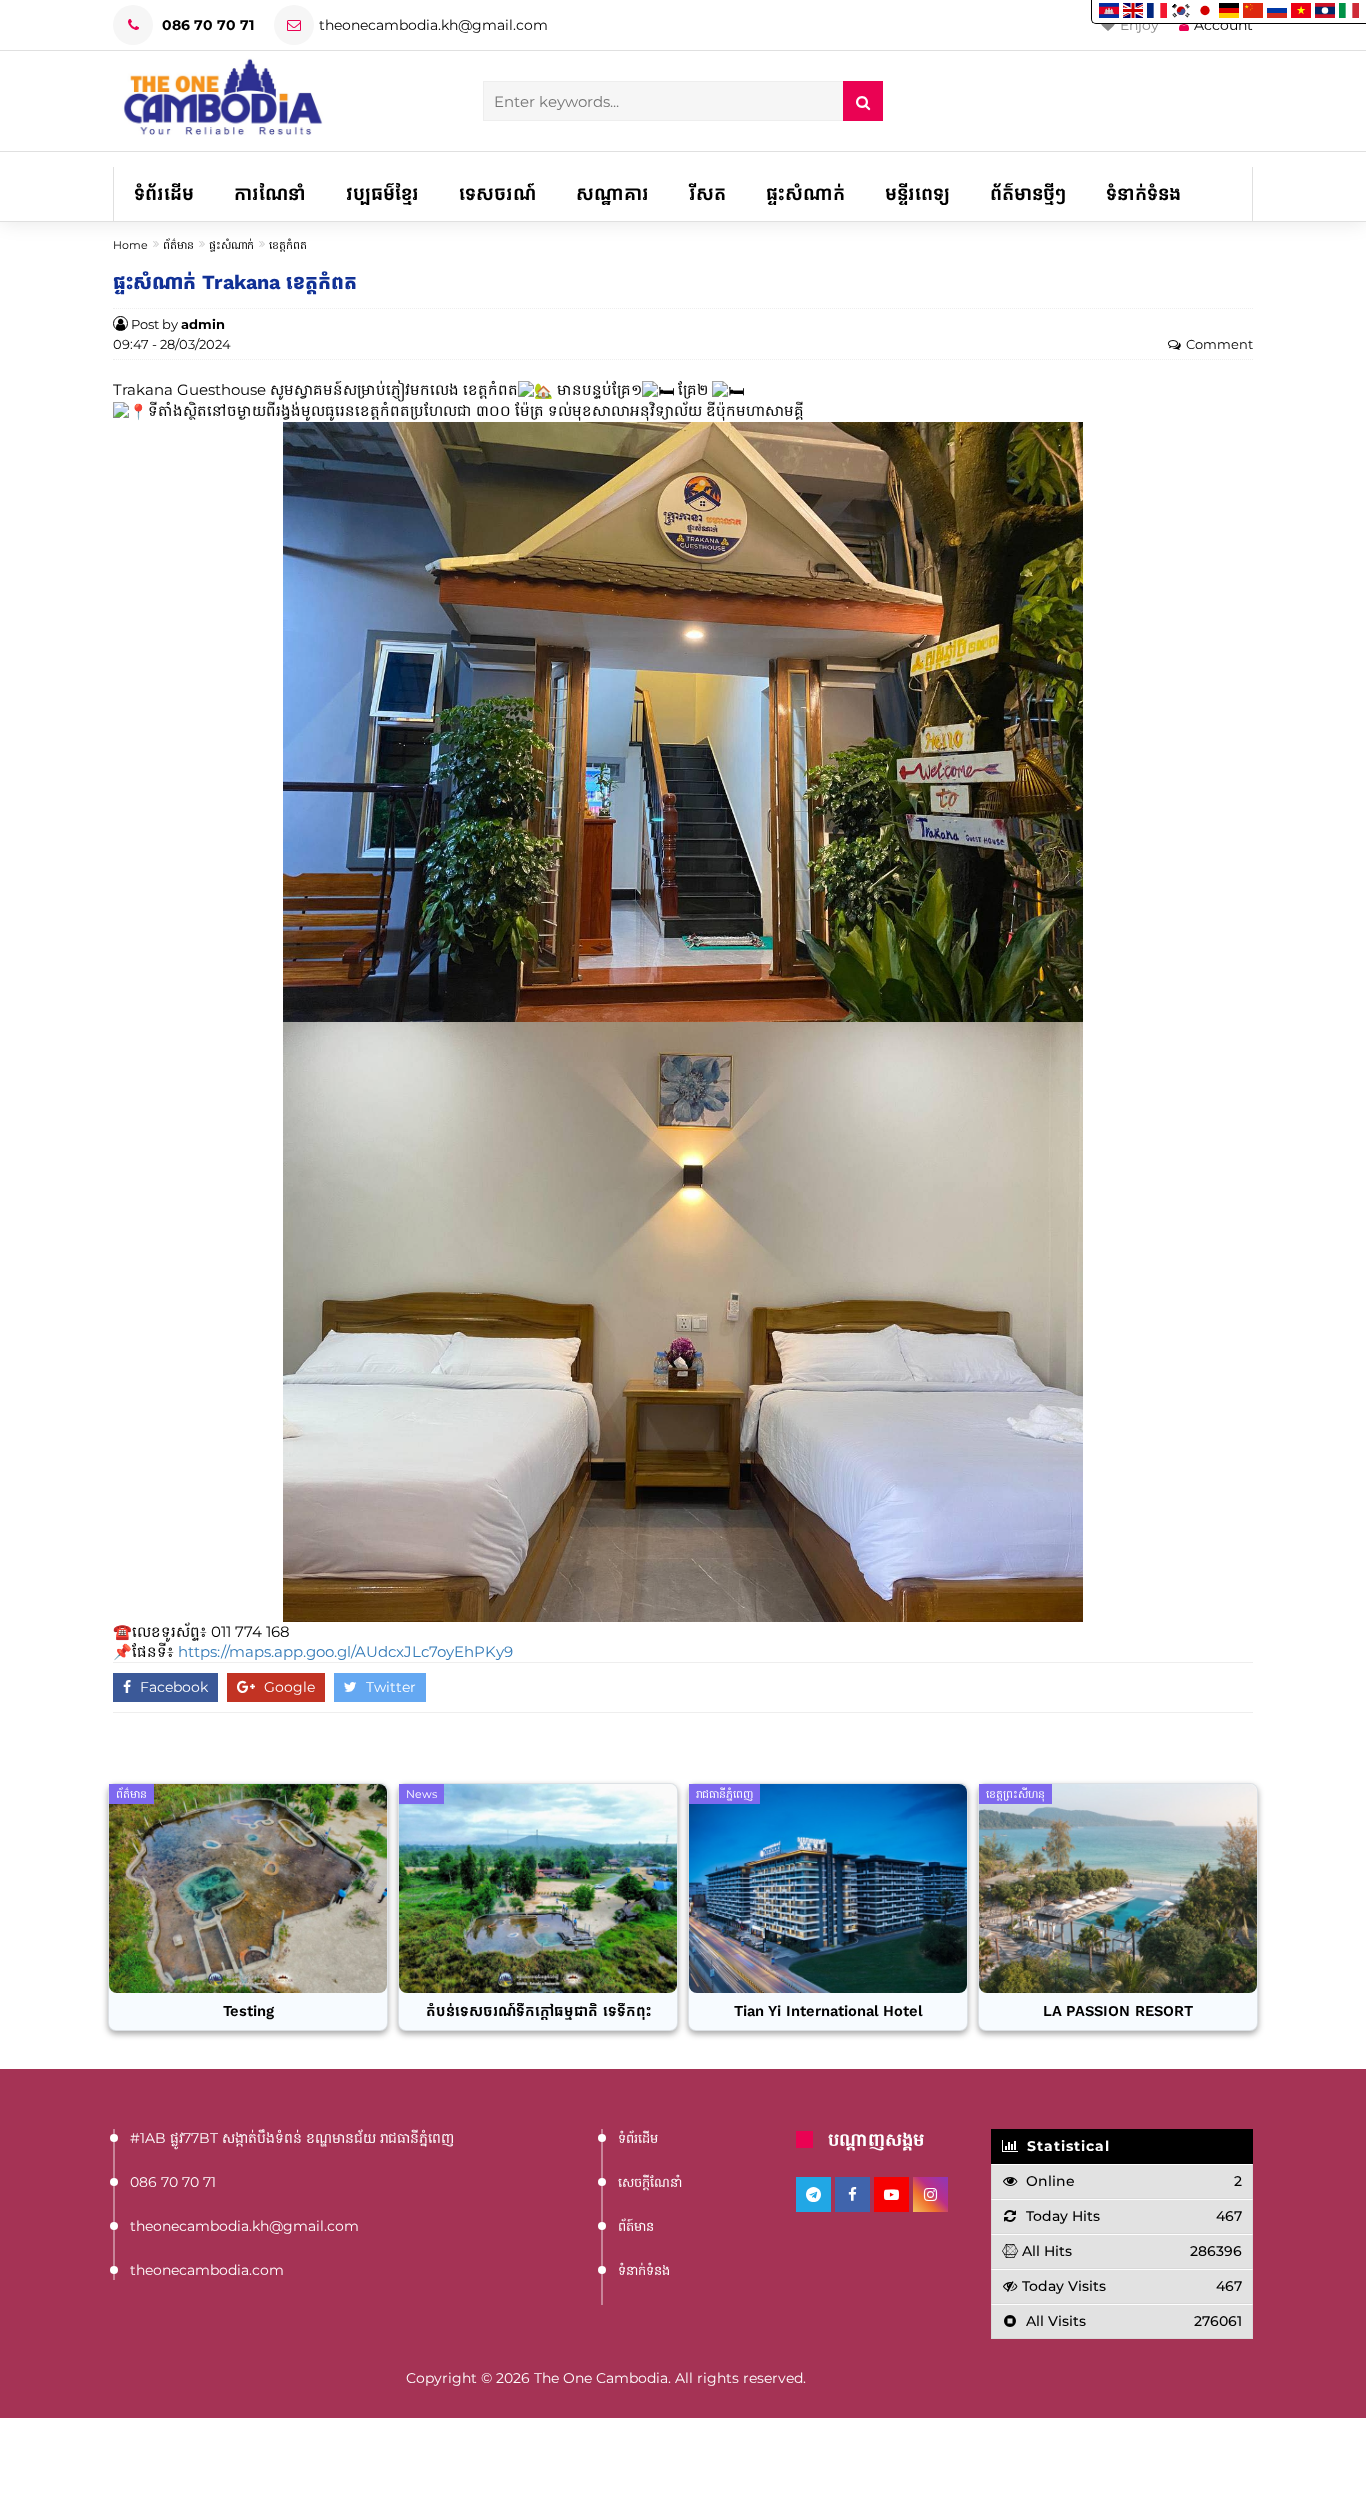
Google (287, 1687)
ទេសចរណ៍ (497, 194)
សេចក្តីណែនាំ (650, 2182)
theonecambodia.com (207, 2270)
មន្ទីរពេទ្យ (917, 194)
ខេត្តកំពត (288, 245)
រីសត (707, 194)
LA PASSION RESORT (1118, 2011)
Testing (248, 2011)
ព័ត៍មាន (636, 2226)
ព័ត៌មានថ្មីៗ (1028, 194)
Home (130, 245)
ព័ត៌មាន (178, 245)
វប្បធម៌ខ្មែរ (382, 194)
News (421, 1794)
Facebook (172, 1687)
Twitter (389, 1687)
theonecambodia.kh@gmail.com (433, 25)
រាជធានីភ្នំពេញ (724, 1794)
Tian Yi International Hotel (828, 2011)
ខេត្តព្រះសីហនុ (1015, 1794)
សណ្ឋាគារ (612, 194)
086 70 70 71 (206, 25)
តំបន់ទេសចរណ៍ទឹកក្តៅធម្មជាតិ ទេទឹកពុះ (538, 2011)
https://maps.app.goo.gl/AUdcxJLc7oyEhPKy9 (345, 1651)
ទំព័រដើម (164, 194)
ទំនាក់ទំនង (1143, 194)
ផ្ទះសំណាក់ (805, 194)
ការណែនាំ (270, 194)
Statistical (1066, 2146)
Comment (1219, 344)
